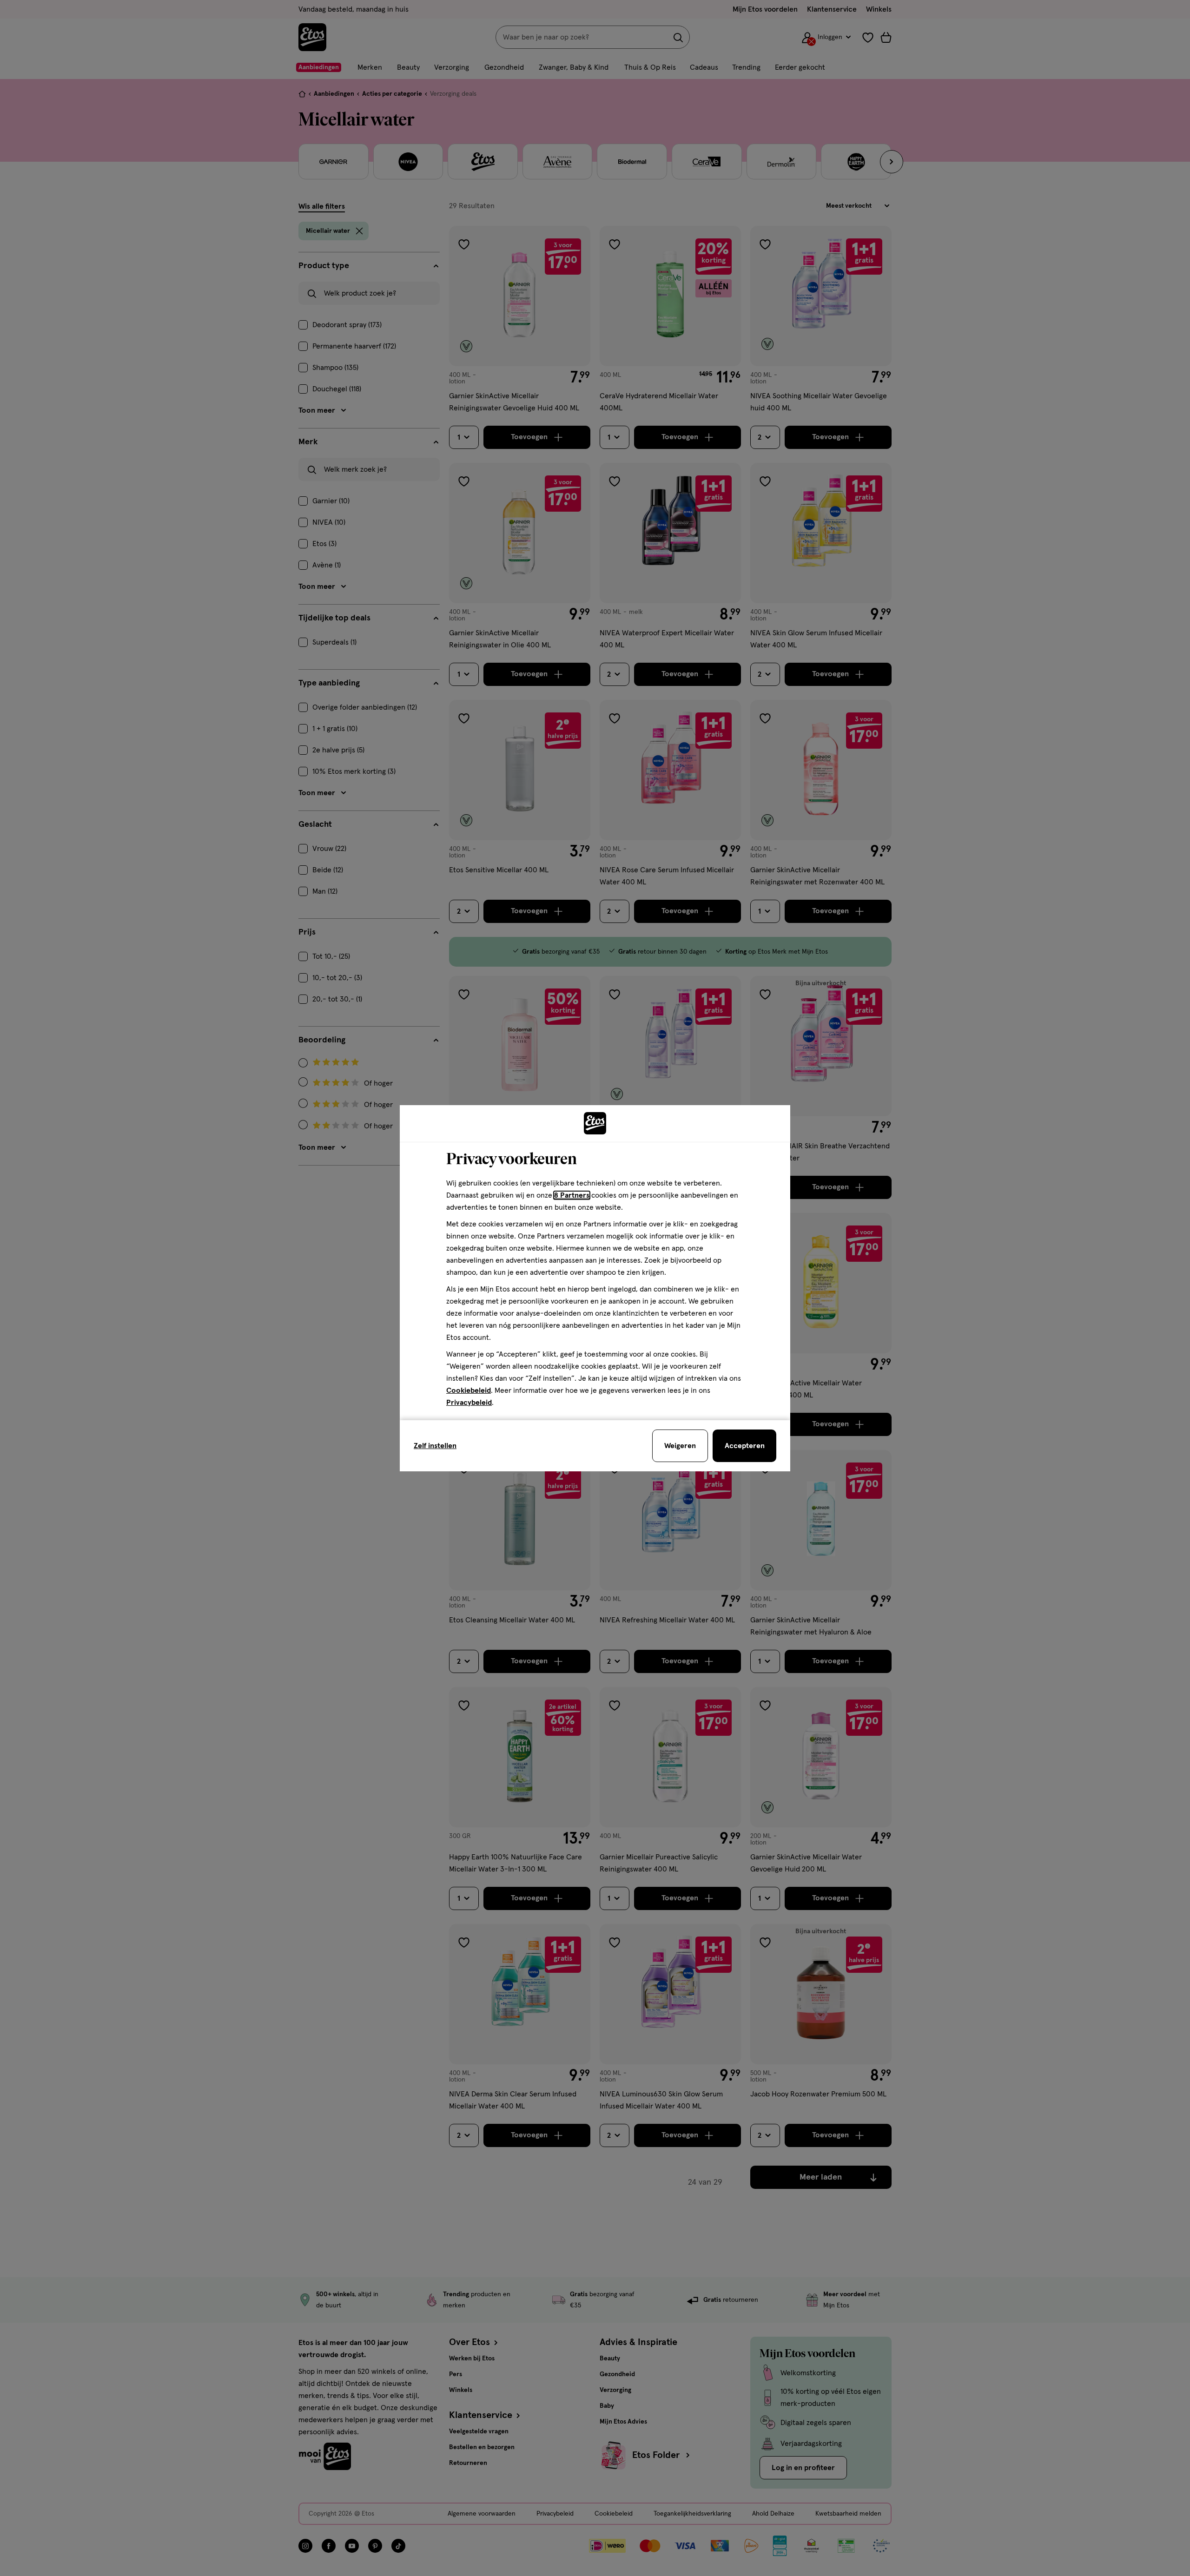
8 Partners (572, 1195)
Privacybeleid (469, 1403)
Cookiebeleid (469, 1390)
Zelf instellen (435, 1446)
